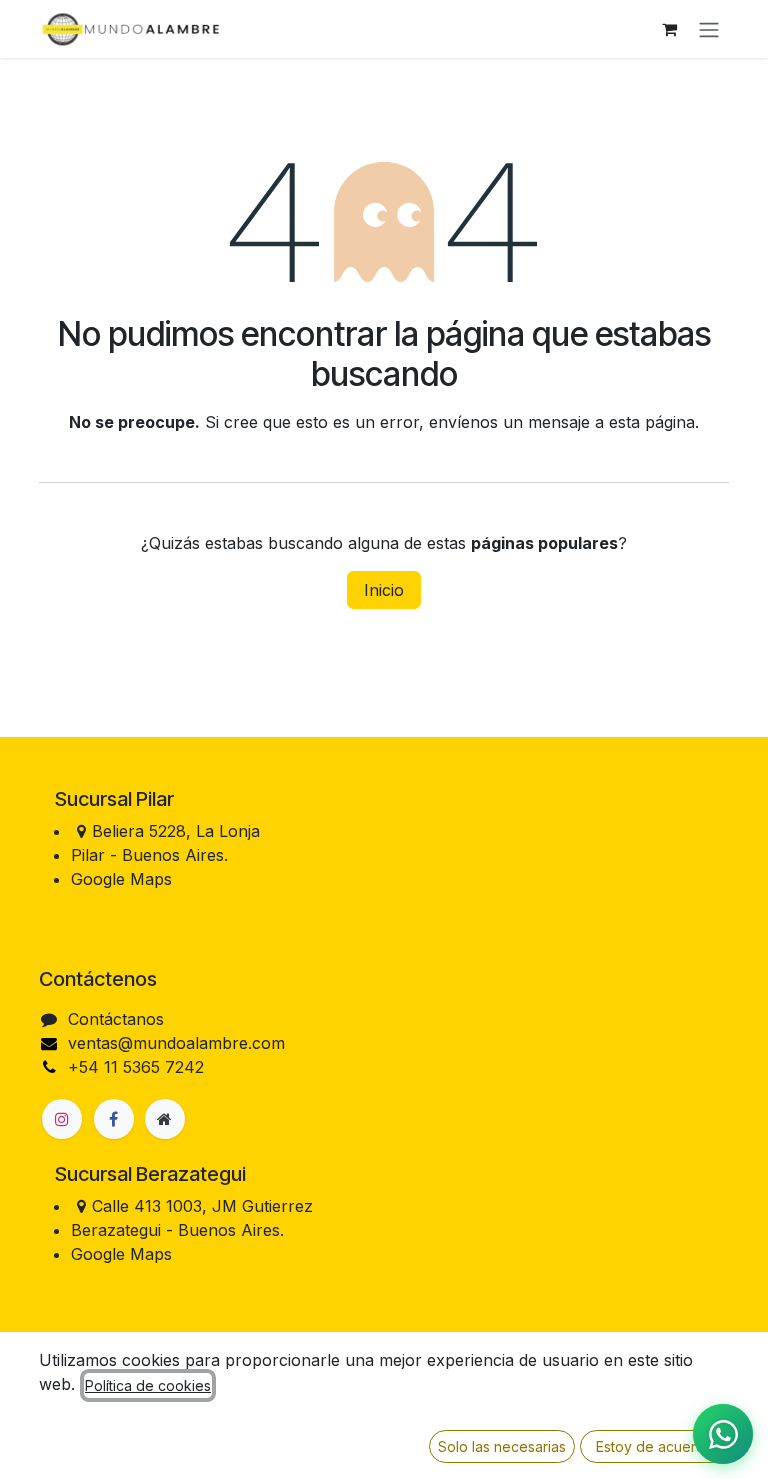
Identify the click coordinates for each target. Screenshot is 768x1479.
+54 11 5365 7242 (136, 1067)
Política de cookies (148, 1385)
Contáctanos (116, 1019)
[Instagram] (62, 1119)
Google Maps (121, 879)
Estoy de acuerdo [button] (655, 1446)
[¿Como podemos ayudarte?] (723, 1434)
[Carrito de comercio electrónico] (669, 29)
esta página (652, 422)
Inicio (384, 590)
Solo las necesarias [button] (502, 1446)
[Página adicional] (165, 1119)
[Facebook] (114, 1119)
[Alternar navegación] (709, 29)
